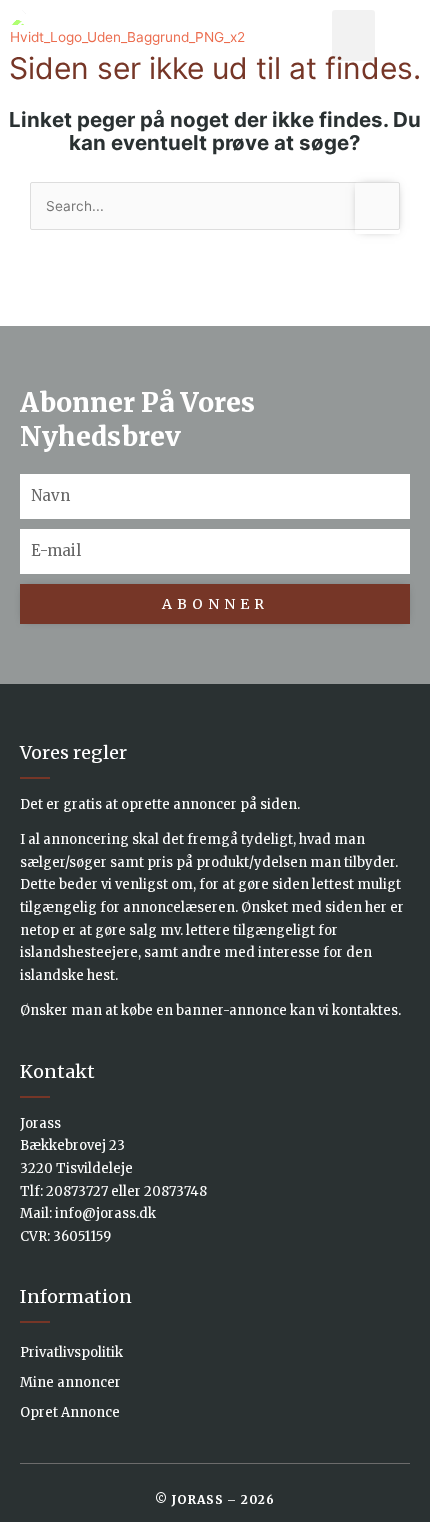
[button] (353, 35)
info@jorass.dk (105, 1213)
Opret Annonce (70, 1412)
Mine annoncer (70, 1382)
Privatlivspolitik (71, 1352)
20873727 (77, 1191)
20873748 (175, 1191)
